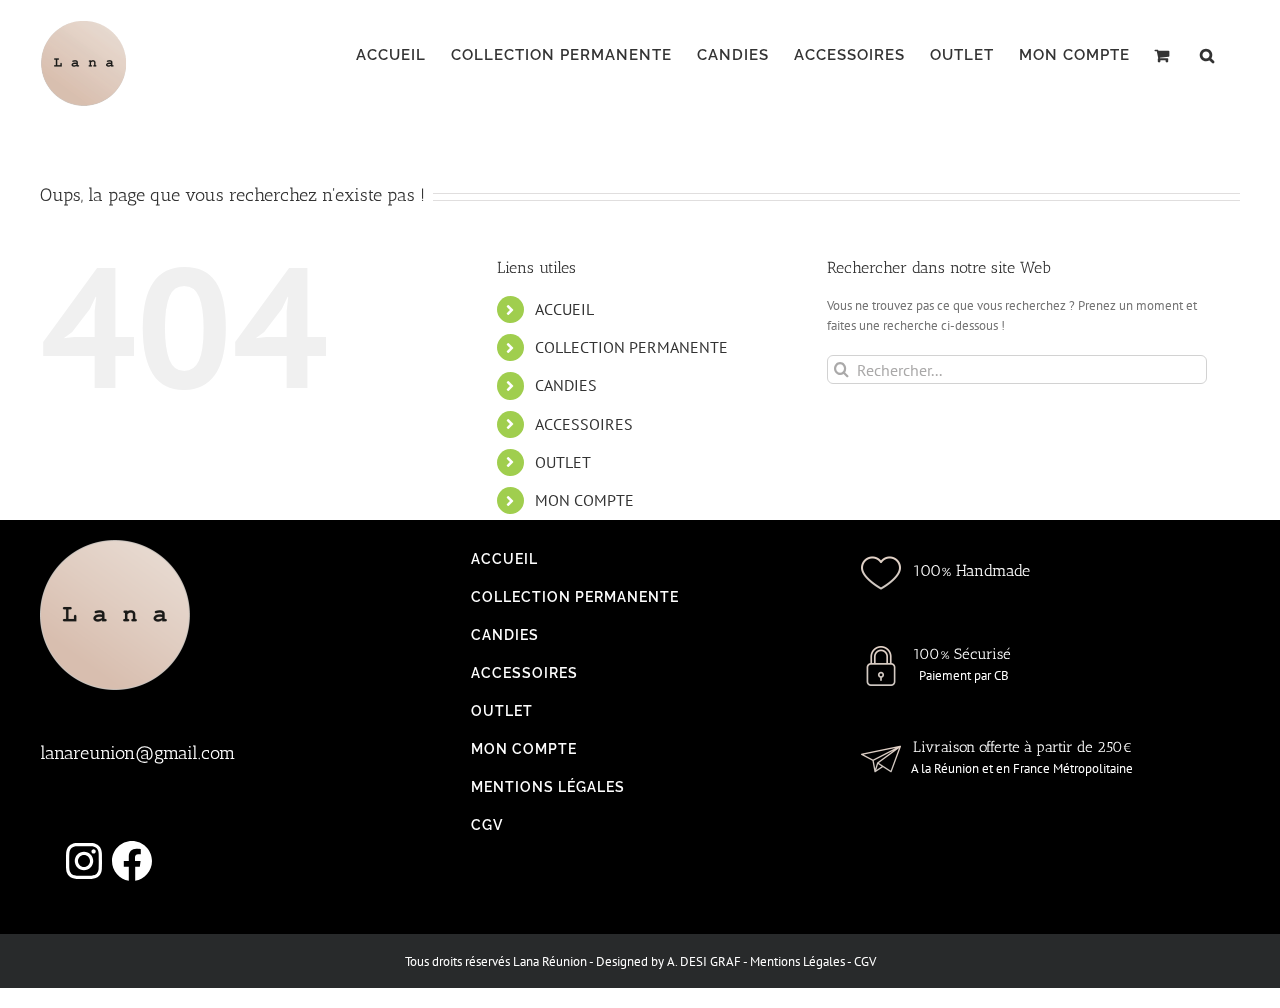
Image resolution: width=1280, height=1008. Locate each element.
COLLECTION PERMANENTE (631, 347)
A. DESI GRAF (704, 961)
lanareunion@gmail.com (137, 753)
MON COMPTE (584, 500)
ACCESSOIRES (584, 424)
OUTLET (563, 462)
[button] (1207, 55)
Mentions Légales (797, 961)
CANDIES (566, 385)
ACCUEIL (564, 309)
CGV (865, 961)
